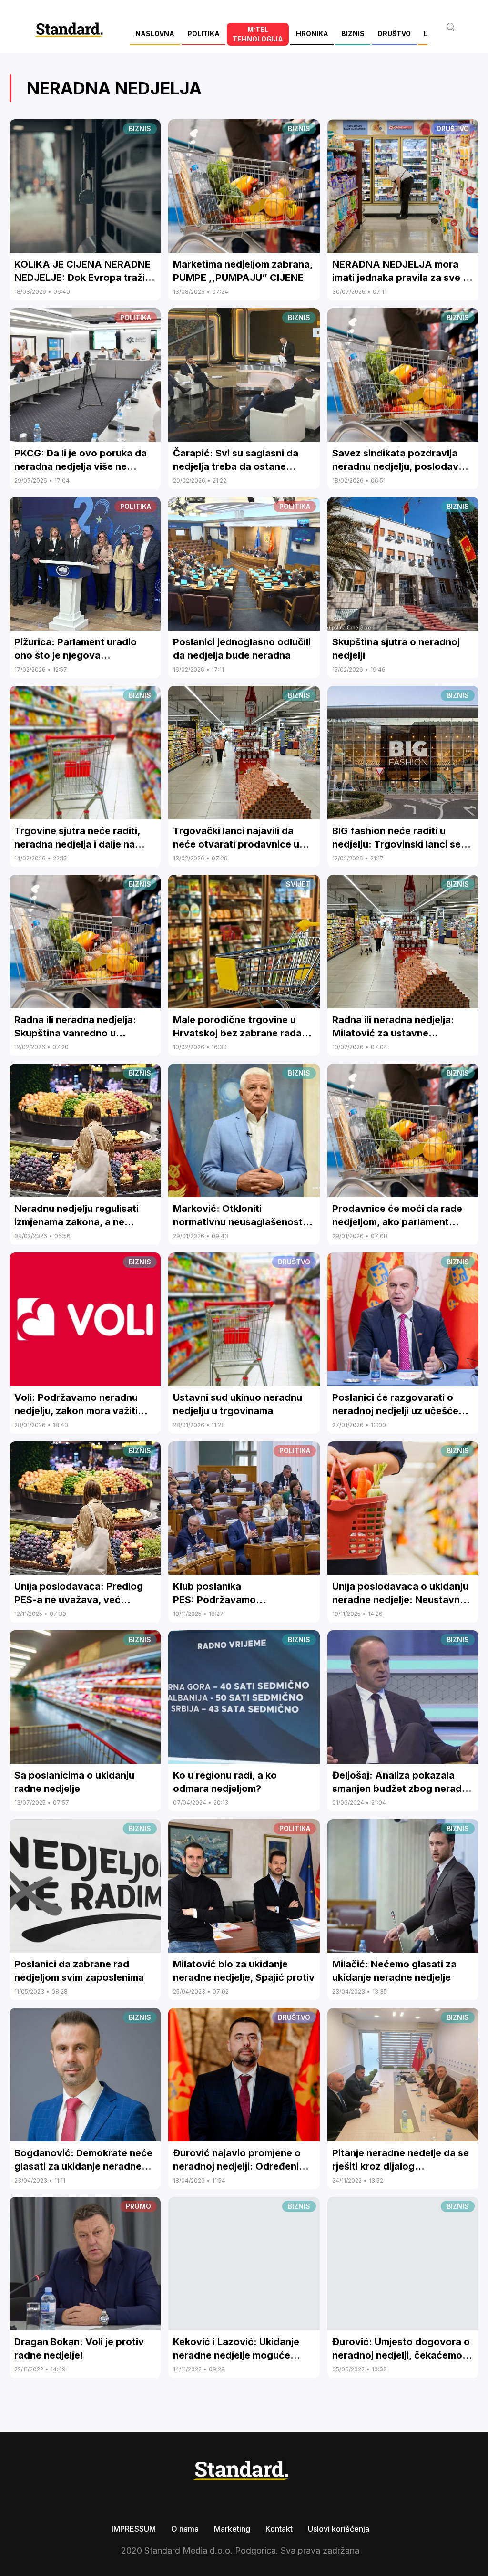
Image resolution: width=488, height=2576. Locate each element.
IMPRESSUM (134, 2529)
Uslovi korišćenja (339, 2529)
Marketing (232, 2529)
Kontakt (279, 2529)
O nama (185, 2529)
